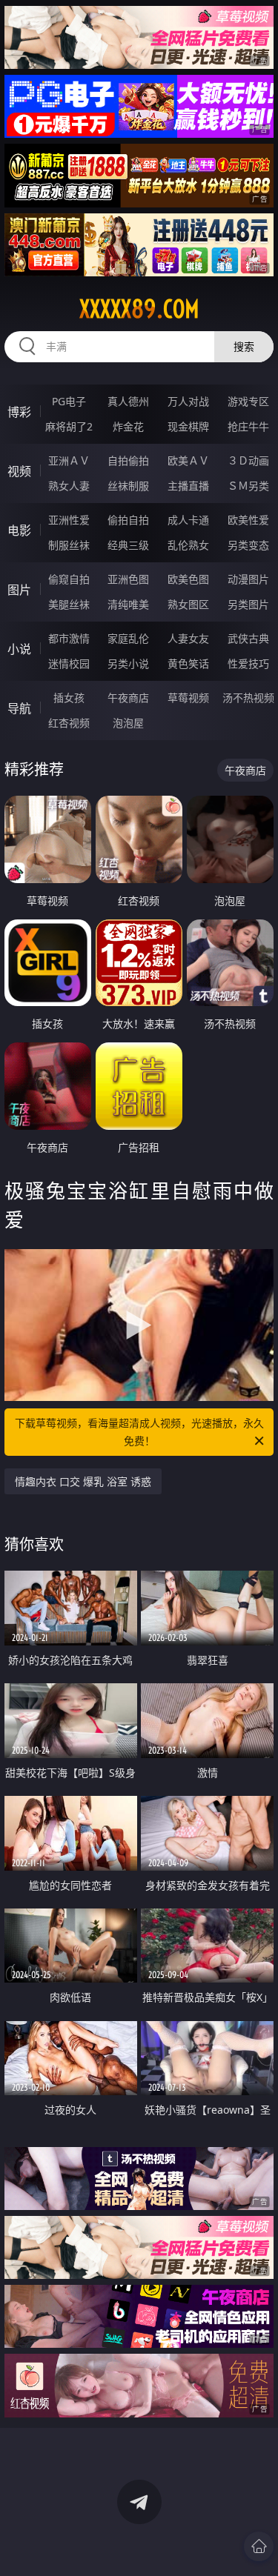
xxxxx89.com (139, 309)
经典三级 (128, 545)
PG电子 (69, 401)
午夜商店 (128, 698)
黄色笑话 (188, 663)
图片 (19, 590)
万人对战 (188, 401)
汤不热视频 (248, 698)
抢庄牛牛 (248, 426)
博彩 (19, 412)
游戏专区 (248, 401)
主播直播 (188, 486)
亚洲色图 (128, 579)
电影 (19, 530)
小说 (19, 649)
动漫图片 (248, 579)
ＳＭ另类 (248, 486)
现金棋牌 (188, 426)
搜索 (244, 346)
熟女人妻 (69, 486)
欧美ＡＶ (188, 460)
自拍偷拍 (128, 460)
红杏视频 (69, 723)
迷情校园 (69, 663)
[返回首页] (259, 2546)
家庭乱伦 (128, 638)
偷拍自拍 (128, 520)
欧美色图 (188, 579)
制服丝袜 (69, 545)
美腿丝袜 (69, 604)
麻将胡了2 (69, 426)
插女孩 (69, 698)
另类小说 (128, 663)
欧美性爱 (248, 520)
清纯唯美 (128, 604)
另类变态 (248, 545)
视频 (19, 471)
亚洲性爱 (69, 520)
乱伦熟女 (188, 545)
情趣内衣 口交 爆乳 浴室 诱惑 (83, 1481)
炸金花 (128, 426)
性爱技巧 (248, 663)
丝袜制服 (128, 486)
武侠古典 (248, 638)
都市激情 (69, 638)
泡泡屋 (128, 723)
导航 (19, 708)
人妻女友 (188, 638)
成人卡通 (188, 520)
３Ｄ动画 (248, 460)
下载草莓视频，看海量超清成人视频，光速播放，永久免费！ (139, 1432)
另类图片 (248, 604)
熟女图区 (188, 604)
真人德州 (128, 401)
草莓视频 (188, 698)
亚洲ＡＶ (69, 460)
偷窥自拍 (69, 579)
